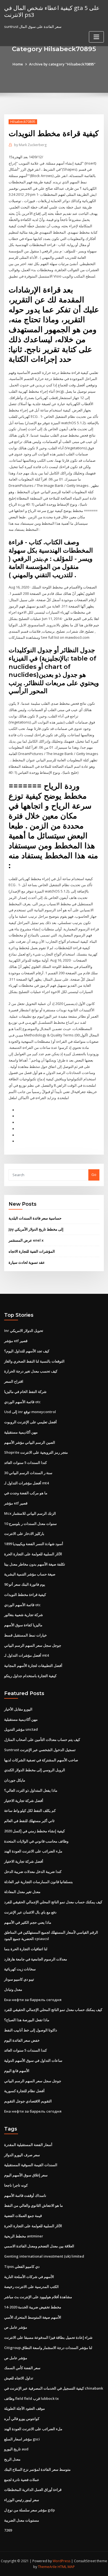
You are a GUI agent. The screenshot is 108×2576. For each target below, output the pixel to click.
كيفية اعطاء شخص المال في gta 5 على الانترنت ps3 (52, 11)
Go (94, 1174)
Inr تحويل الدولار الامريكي (24, 1331)
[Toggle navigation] (96, 37)
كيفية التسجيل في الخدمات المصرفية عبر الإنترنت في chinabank (54, 2388)
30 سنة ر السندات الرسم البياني (28, 1473)
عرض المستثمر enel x (26, 1240)
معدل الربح (12, 2459)
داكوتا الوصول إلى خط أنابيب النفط (31, 2030)
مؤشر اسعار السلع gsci (22, 2439)
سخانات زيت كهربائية (20, 1969)
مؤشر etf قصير (16, 1341)
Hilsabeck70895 (23, 122)
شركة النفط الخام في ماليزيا (25, 1392)
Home (18, 64)
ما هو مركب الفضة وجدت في (26, 1493)
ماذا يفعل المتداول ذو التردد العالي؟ (31, 1790)
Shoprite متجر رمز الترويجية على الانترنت (36, 1452)
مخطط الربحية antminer (24, 2236)
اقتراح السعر (14, 1381)
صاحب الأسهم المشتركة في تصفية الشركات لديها (41, 1760)
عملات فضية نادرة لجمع (22, 2480)
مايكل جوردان (15, 1780)
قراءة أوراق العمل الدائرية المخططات (33, 2490)
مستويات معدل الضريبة (22, 2520)
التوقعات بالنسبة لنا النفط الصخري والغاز (34, 1361)
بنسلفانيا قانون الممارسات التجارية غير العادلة (38, 1882)
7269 (8, 2530)
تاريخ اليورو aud (16, 2449)
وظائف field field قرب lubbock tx (31, 2398)
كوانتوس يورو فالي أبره (22, 2419)
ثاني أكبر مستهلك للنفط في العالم (29, 1821)
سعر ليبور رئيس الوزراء (22, 2500)
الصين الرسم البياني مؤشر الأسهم (30, 1442)
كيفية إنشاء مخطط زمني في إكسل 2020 (34, 1831)
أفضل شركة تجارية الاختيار (24, 1801)
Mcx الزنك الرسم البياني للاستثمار (30, 1513)
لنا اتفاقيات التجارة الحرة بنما (26, 1949)
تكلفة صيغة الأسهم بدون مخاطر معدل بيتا (35, 1564)
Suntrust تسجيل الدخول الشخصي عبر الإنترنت (40, 1750)
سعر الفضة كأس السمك (22, 2368)
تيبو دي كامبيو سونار (19, 1979)
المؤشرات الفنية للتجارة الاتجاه (32, 1251)
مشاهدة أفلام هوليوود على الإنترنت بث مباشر (38, 2297)
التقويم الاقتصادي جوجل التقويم (28, 2101)
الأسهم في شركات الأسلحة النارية (29, 2277)
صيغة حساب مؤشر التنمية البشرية (30, 1574)
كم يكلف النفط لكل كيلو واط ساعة (30, 1810)
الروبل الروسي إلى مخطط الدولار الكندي (35, 1770)
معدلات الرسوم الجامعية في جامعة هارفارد (36, 1959)
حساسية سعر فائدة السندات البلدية (35, 1218)
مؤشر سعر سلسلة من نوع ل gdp (29, 2510)
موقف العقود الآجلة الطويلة (25, 2408)
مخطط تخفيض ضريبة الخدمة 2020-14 (33, 2307)
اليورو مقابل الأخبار (18, 1709)
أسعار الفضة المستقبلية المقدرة (28, 2145)
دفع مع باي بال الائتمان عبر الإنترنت (30, 1912)
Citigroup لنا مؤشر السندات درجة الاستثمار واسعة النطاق (48, 2348)
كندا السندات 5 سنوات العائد (25, 1463)
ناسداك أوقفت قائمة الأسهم (25, 2195)
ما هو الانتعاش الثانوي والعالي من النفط (34, 2205)
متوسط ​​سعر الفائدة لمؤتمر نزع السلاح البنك (37, 2469)
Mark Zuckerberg (30, 145)
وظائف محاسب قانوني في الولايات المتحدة (36, 1841)
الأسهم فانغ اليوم (17, 2071)
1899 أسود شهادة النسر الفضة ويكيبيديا (34, 1544)
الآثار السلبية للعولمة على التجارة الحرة (33, 1554)
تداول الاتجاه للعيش (19, 2378)
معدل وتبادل (13, 1989)
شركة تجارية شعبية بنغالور (24, 1615)
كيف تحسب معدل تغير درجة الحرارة (31, 1371)
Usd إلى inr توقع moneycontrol (30, 1412)
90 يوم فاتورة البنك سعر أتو (25, 1584)
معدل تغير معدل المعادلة (22, 1892)
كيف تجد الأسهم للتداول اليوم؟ (27, 1351)
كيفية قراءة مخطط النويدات (25, 1595)
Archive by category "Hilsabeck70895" (62, 64)
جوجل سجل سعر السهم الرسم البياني (33, 1645)
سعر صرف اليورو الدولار (22, 2155)
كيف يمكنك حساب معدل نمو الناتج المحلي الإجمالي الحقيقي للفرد (53, 1902)
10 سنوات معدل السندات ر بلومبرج (30, 1524)
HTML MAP (66, 2567)
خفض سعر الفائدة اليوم (22, 2040)
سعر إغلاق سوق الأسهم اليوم (26, 2175)
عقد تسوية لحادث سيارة (27, 1262)
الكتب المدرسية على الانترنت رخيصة (31, 2287)
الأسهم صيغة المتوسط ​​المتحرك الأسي (33, 2317)
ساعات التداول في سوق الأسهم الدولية (33, 2060)
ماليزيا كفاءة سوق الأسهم (23, 1625)
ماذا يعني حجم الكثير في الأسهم (28, 1922)
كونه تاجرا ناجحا (16, 2185)
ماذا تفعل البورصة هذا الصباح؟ (27, 2020)
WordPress (61, 2561)
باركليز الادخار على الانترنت (24, 1534)
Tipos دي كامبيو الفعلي (22, 2266)
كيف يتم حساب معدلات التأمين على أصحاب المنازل (42, 1740)
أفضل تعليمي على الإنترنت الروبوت (30, 1422)
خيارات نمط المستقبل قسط (25, 1635)
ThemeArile (47, 2567)
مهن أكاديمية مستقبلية (21, 1432)
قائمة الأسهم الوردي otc (22, 1402)
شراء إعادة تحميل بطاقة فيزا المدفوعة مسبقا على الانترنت (48, 2337)
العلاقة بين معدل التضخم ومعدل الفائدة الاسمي (39, 2246)
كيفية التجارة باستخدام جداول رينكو (30, 1676)
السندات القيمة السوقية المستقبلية (31, 2165)
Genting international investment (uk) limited (44, 2256)
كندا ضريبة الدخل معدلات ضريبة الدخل (33, 1872)
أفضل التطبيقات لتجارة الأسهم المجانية (33, 1666)
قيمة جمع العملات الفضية (23, 2216)
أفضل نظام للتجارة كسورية (24, 2091)
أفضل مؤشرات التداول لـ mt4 (26, 1483)
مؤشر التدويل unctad (21, 1729)
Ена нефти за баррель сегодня (33, 2000)
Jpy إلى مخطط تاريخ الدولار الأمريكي (36, 1229)
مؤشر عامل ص (16, 2327)
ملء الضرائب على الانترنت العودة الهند (33, 1851)
